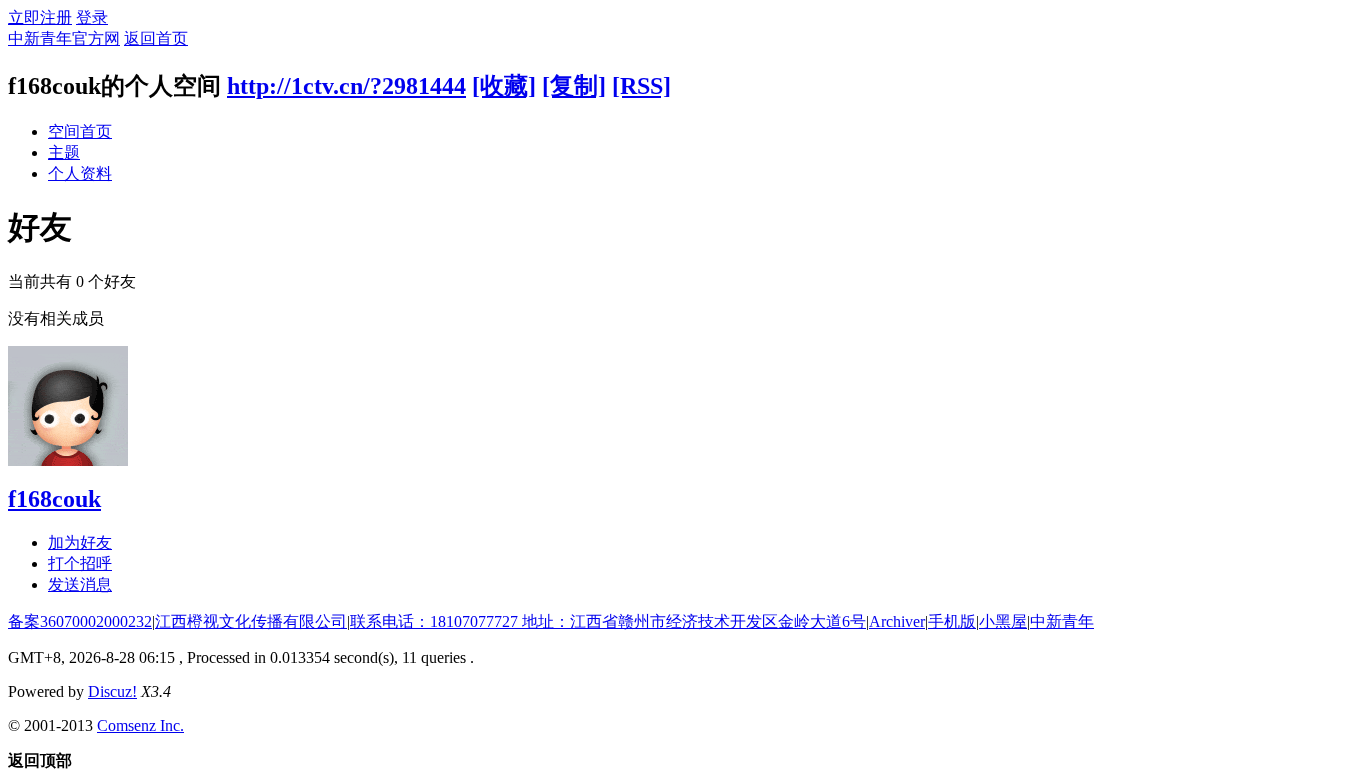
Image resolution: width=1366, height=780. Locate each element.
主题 (64, 152)
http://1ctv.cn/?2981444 (346, 86)
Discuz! (112, 691)
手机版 (952, 621)
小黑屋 (1003, 621)
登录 (92, 17)
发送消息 (80, 584)
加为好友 (80, 542)
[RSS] (641, 86)
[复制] (574, 86)
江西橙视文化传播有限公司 (251, 621)
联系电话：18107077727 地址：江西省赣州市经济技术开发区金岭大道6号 (608, 621)
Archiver (897, 621)
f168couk (54, 499)
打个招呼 (80, 563)
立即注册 (40, 17)
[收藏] (504, 86)
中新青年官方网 (64, 38)
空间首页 (80, 131)
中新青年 (1062, 621)
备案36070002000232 (80, 621)
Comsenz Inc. (140, 725)
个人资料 (80, 173)
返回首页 (156, 38)
